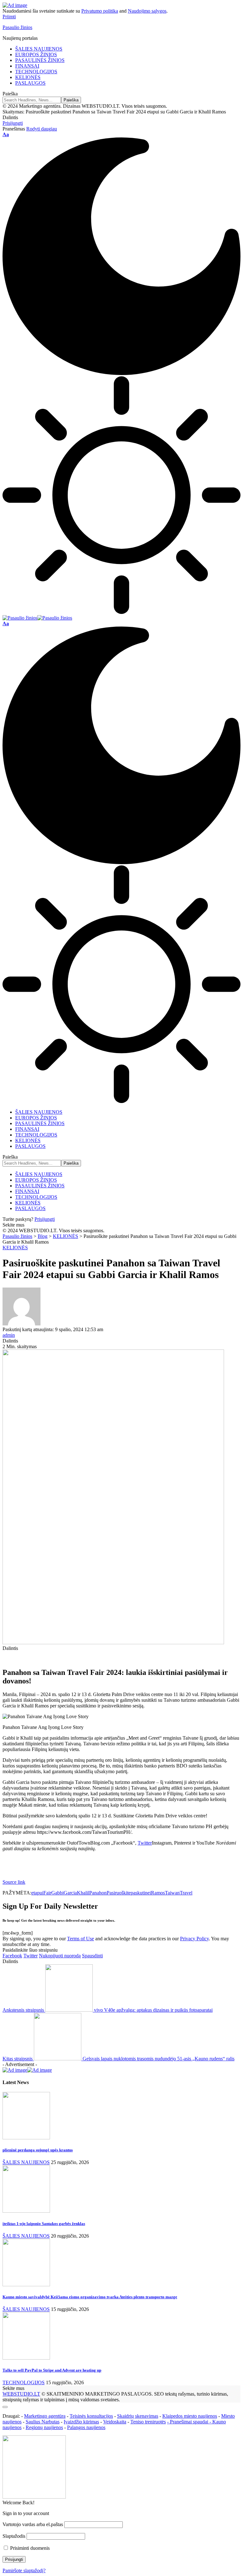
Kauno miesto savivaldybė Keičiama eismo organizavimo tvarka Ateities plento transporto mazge (90, 2297)
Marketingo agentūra (45, 2416)
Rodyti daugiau (42, 129)
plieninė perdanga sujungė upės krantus (38, 2150)
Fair (47, 1893)
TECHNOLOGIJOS (24, 2382)
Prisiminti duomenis (29, 2548)
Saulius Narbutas (43, 2422)
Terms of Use (81, 1939)
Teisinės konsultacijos (91, 2416)
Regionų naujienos (44, 2427)
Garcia (70, 1893)
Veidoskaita (115, 2422)
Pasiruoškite (119, 1893)
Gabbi (57, 1893)
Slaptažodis (14, 2536)
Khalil (83, 1893)
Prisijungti (45, 1219)
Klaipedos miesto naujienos (190, 2416)
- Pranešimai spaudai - (190, 2422)
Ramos (158, 1893)
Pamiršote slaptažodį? (24, 2570)
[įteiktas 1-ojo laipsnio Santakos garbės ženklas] (26, 2211)
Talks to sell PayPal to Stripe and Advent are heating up (52, 2370)
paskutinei (141, 1893)
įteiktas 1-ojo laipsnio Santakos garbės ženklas (44, 2224)
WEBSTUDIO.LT (21, 2394)
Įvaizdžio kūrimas (81, 2422)
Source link (14, 1882)
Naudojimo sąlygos (147, 11)
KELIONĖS (15, 1248)
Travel (186, 1893)
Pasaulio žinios (17, 27)
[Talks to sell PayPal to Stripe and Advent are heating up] (26, 2358)
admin (9, 1335)
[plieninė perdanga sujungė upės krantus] (26, 2138)
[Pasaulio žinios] (37, 618)
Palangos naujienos (86, 2427)
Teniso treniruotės (148, 2422)
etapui (37, 1893)
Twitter (145, 1843)
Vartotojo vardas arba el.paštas (33, 2524)
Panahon (98, 1893)
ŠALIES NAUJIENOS (26, 2162)
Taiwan (172, 1893)
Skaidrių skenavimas (138, 2416)
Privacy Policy (194, 1939)
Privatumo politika (100, 11)
